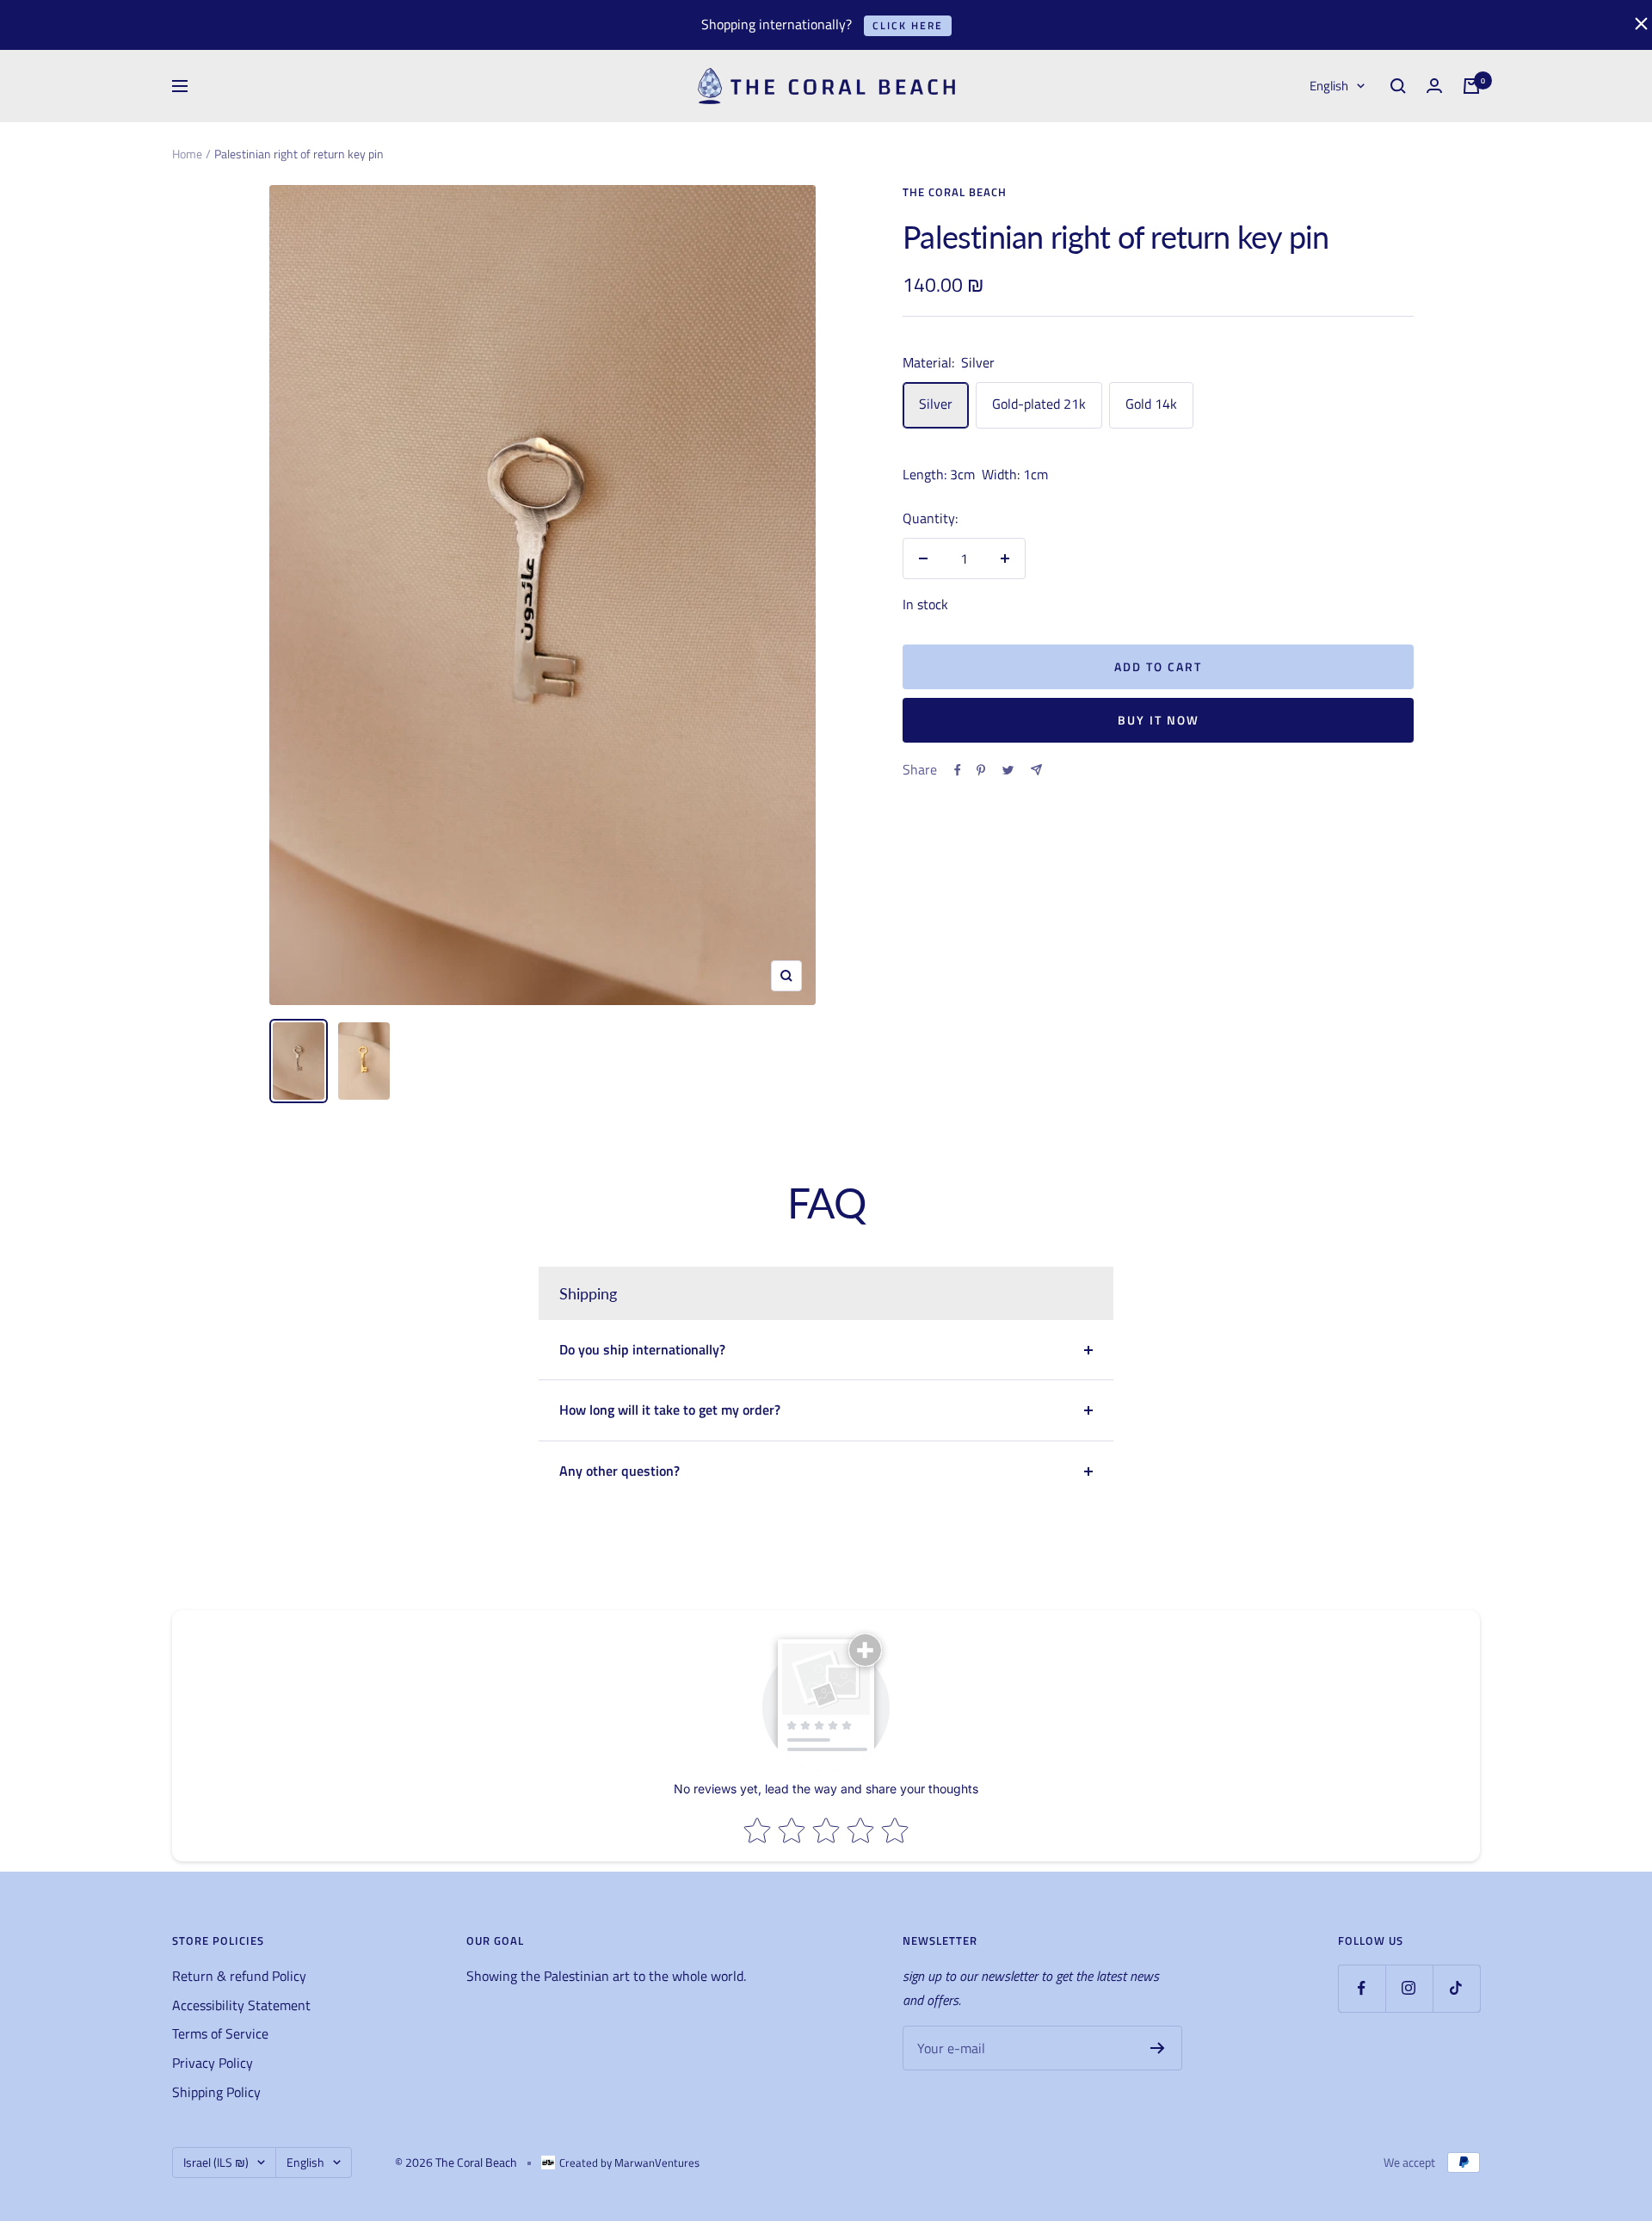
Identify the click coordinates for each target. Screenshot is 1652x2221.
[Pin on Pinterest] (981, 770)
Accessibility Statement (241, 2005)
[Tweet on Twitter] (1008, 770)
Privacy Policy (213, 2063)
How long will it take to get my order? (670, 1410)
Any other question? (619, 1471)
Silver (936, 404)
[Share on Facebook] (958, 770)
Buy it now (1159, 720)
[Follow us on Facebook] (1362, 1988)
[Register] (1158, 2048)
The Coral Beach (955, 192)
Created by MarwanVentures (629, 2162)
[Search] (1398, 86)
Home (187, 154)
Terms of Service (220, 2033)
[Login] (1434, 86)
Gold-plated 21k (1039, 404)
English (1329, 86)
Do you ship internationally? (642, 1349)
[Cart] (1471, 86)
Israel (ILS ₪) (216, 2162)
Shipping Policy (216, 2092)
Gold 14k (1151, 404)
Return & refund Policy (239, 1976)
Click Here (908, 25)
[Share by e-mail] (1036, 770)
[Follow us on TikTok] (1456, 1988)
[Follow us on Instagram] (1409, 1988)
